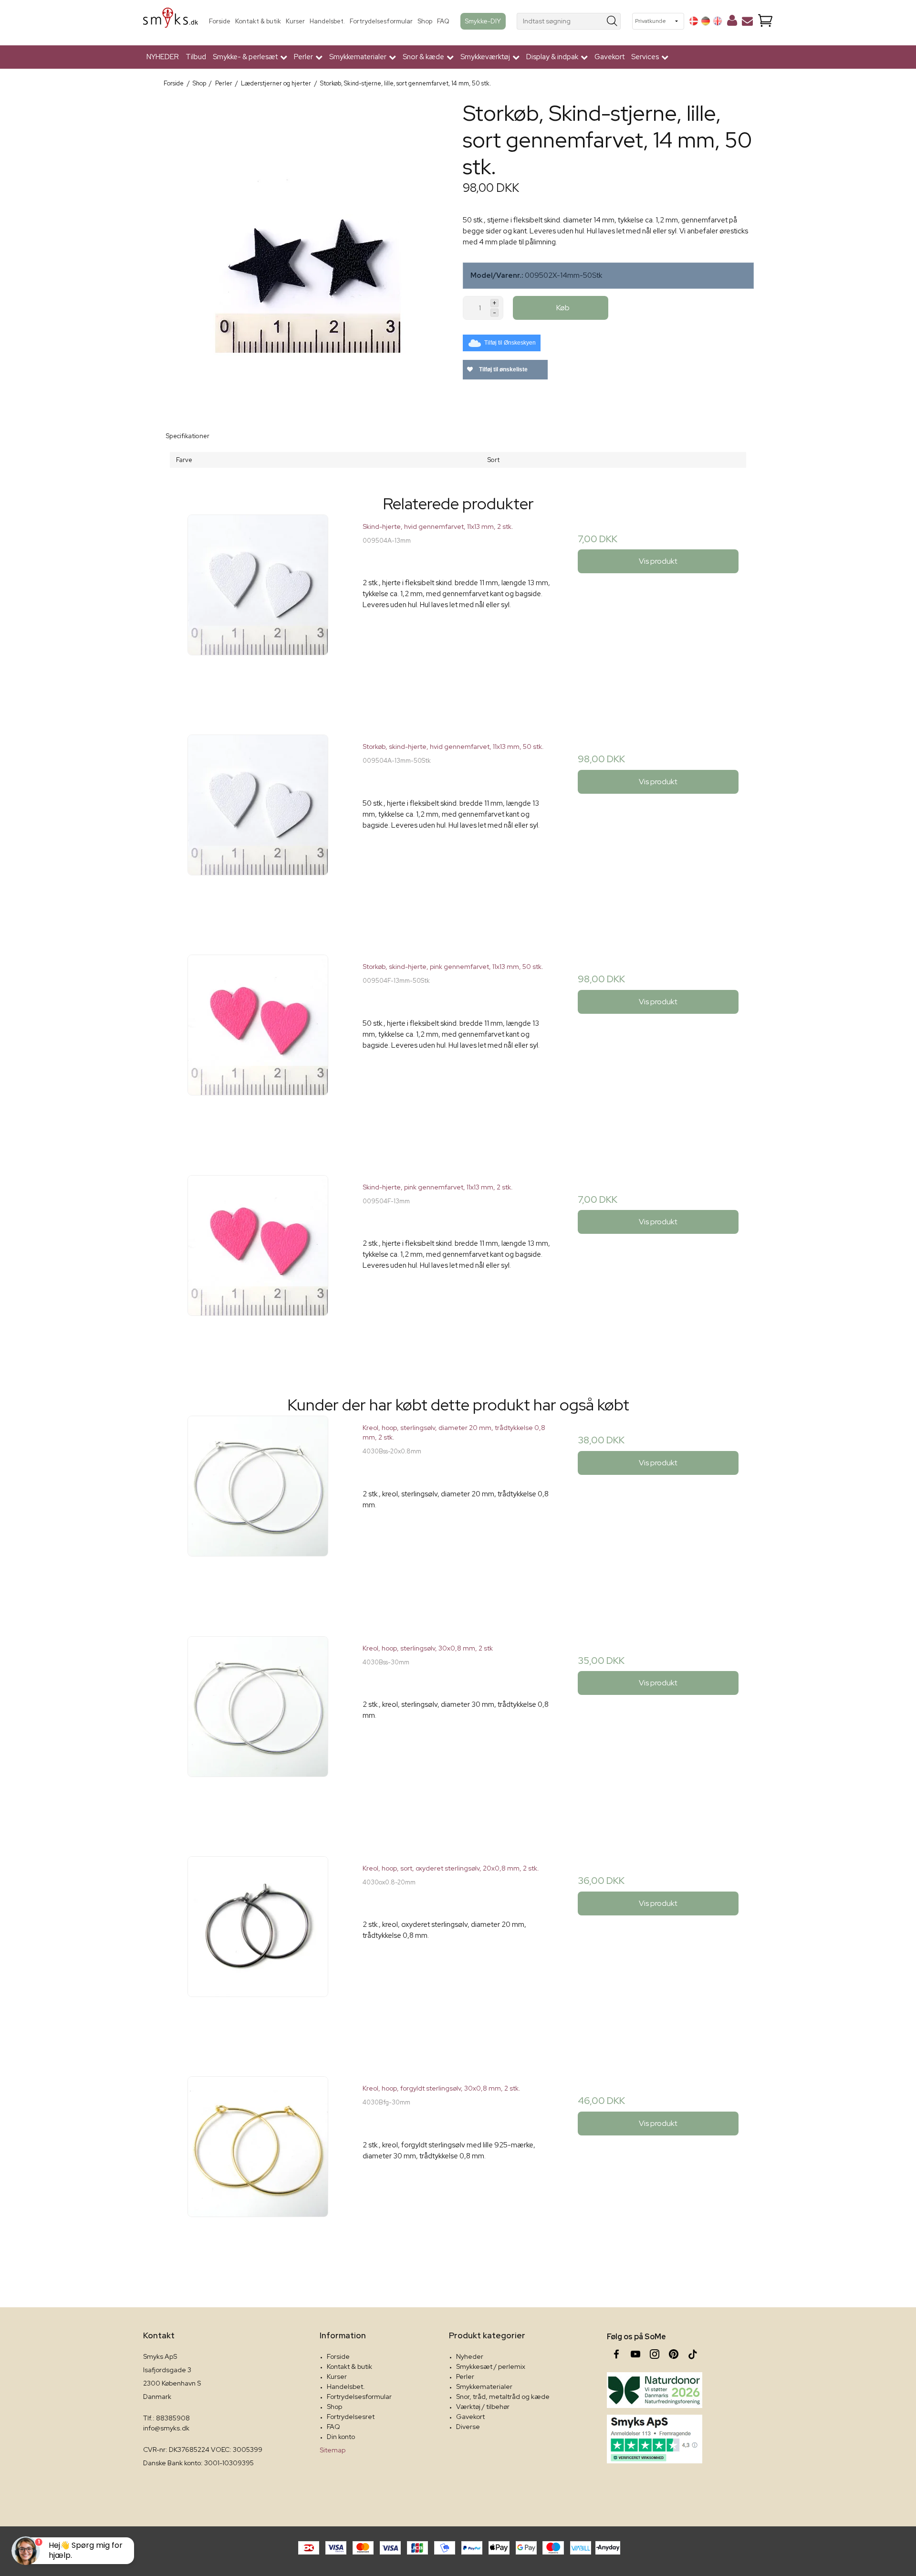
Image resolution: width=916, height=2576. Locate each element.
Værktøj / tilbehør (483, 2407)
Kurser (295, 21)
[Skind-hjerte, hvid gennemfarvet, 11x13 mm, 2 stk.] (258, 610)
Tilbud (196, 57)
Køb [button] (563, 308)
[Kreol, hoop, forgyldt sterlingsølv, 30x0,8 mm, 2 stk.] (258, 2171)
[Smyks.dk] (171, 21)
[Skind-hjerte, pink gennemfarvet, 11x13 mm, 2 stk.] (258, 1270)
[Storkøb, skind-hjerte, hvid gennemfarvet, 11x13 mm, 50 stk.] (258, 830)
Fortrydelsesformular (381, 21)
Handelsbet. (327, 21)
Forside (220, 21)
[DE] (706, 21)
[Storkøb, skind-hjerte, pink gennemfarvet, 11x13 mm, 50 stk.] (258, 1050)
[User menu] (732, 22)
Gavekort (609, 57)
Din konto (341, 2437)
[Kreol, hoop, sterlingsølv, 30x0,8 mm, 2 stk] (258, 1731)
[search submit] (612, 21)
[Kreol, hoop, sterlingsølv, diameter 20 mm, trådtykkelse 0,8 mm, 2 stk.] (258, 1511)
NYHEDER (163, 57)
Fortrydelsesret (351, 2417)
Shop (425, 21)
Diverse (468, 2427)
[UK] (718, 21)
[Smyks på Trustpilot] (655, 2439)
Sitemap (333, 2450)
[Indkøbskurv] (765, 21)
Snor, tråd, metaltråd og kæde (503, 2397)
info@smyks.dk (166, 2428)
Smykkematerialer (484, 2387)
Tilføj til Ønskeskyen (510, 343)
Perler (465, 2376)
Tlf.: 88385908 (167, 2418)
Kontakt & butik (258, 21)
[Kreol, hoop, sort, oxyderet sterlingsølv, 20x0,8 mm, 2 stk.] (258, 1951)
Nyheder (470, 2356)
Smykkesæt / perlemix (491, 2366)
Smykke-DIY (483, 21)
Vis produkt (658, 561)
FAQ (443, 21)
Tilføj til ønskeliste (503, 369)
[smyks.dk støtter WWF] (655, 2390)
